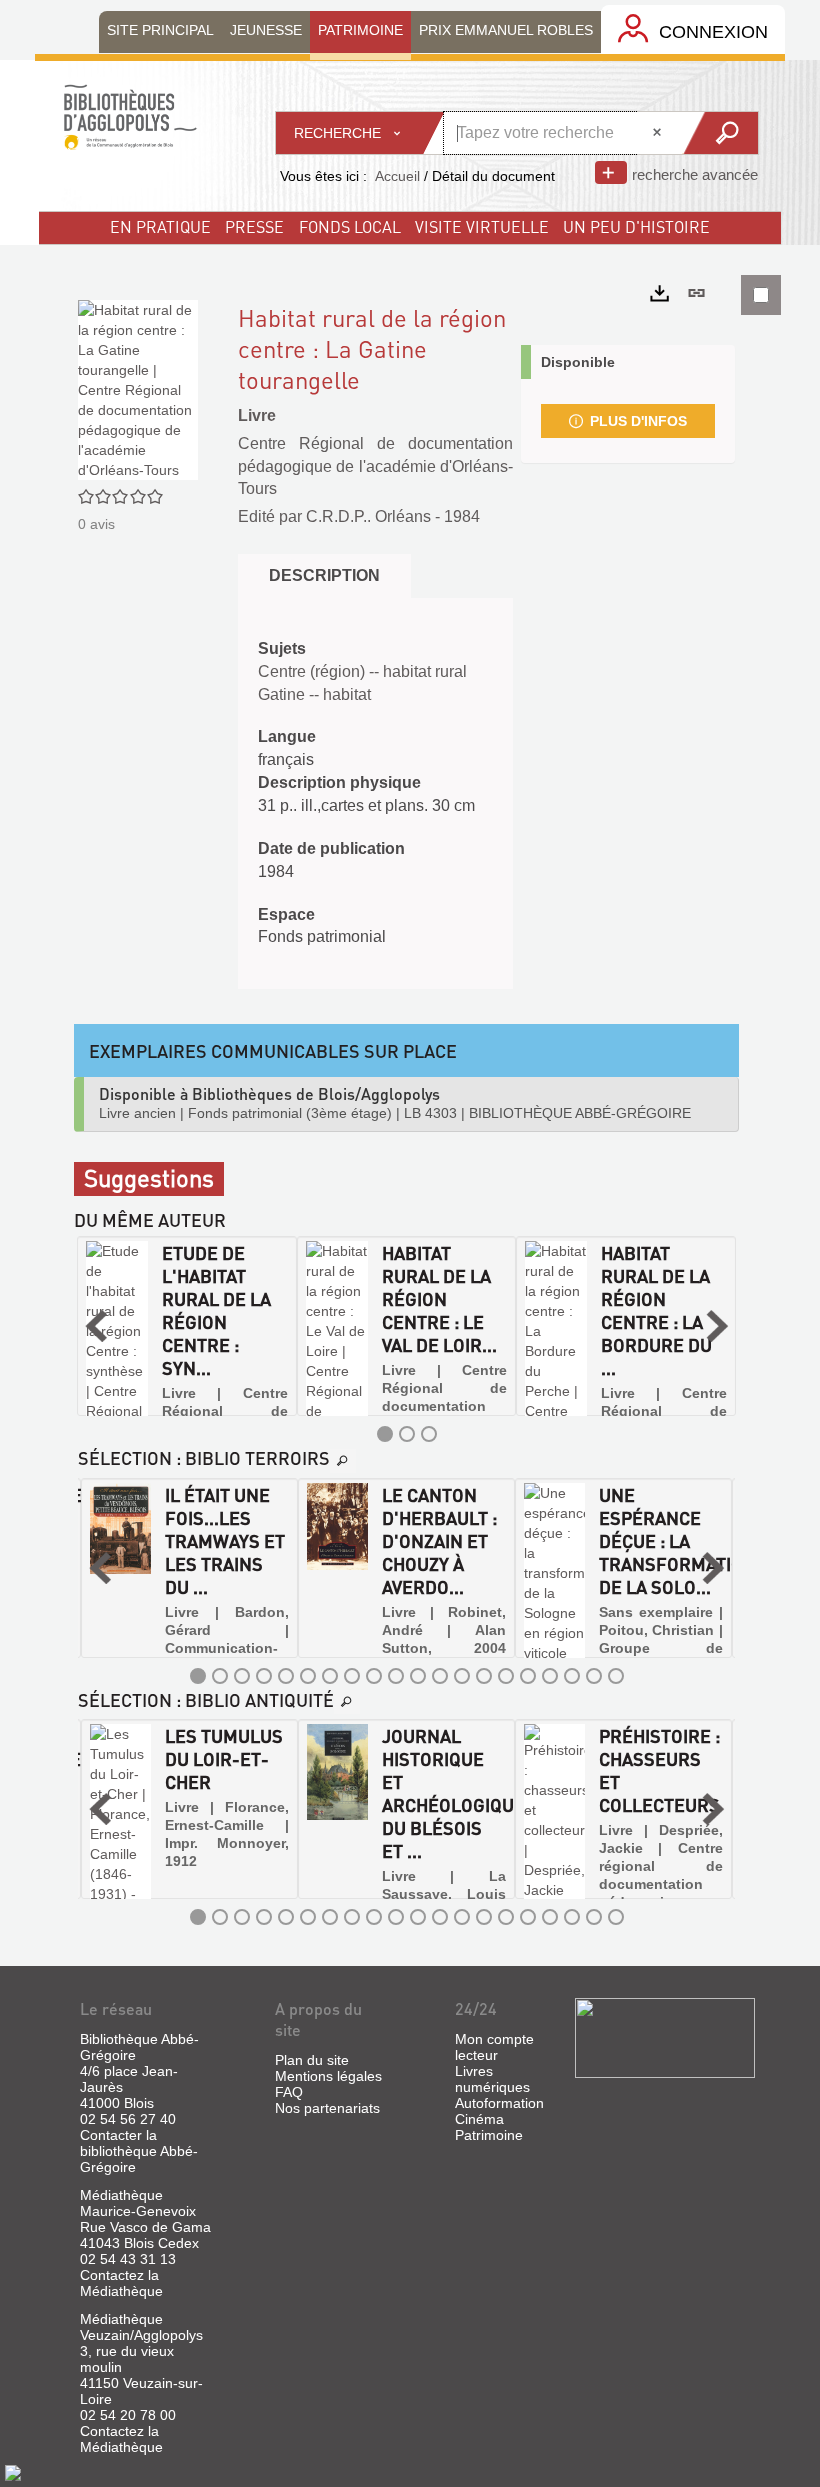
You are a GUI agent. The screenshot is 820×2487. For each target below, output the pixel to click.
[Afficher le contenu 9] (374, 1676)
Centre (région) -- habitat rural (362, 671)
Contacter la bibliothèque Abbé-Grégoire (139, 2151)
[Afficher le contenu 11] (418, 1676)
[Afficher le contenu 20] (616, 1676)
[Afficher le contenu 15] (506, 1676)
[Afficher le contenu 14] (484, 1676)
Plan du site (312, 2060)
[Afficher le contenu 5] (286, 1676)
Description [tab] (324, 575)
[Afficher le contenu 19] (594, 1676)
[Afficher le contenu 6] (308, 1676)
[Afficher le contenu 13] (462, 1676)
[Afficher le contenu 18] (572, 1676)
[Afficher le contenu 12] (440, 1676)
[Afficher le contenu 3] (429, 1434)
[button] (96, 1326)
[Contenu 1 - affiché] (385, 1434)
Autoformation (499, 2103)
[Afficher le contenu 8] (352, 1676)
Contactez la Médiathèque (121, 2283)
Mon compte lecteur (494, 2047)
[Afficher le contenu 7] (330, 1676)
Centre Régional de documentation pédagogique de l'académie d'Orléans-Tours (375, 466)
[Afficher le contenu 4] (264, 1676)
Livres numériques (492, 2079)
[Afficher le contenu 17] (550, 1676)
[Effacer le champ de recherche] (659, 133)
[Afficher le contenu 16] (528, 1676)
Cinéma (479, 2119)
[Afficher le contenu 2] (407, 1434)
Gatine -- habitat (314, 694)
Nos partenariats (327, 2108)
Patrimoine (489, 2135)
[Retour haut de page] (13, 2472)
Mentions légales (328, 2076)
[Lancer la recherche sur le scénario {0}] (719, 133)
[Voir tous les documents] (343, 1461)
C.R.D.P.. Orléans (368, 516)
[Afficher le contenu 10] (396, 1676)
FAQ (289, 2092)
